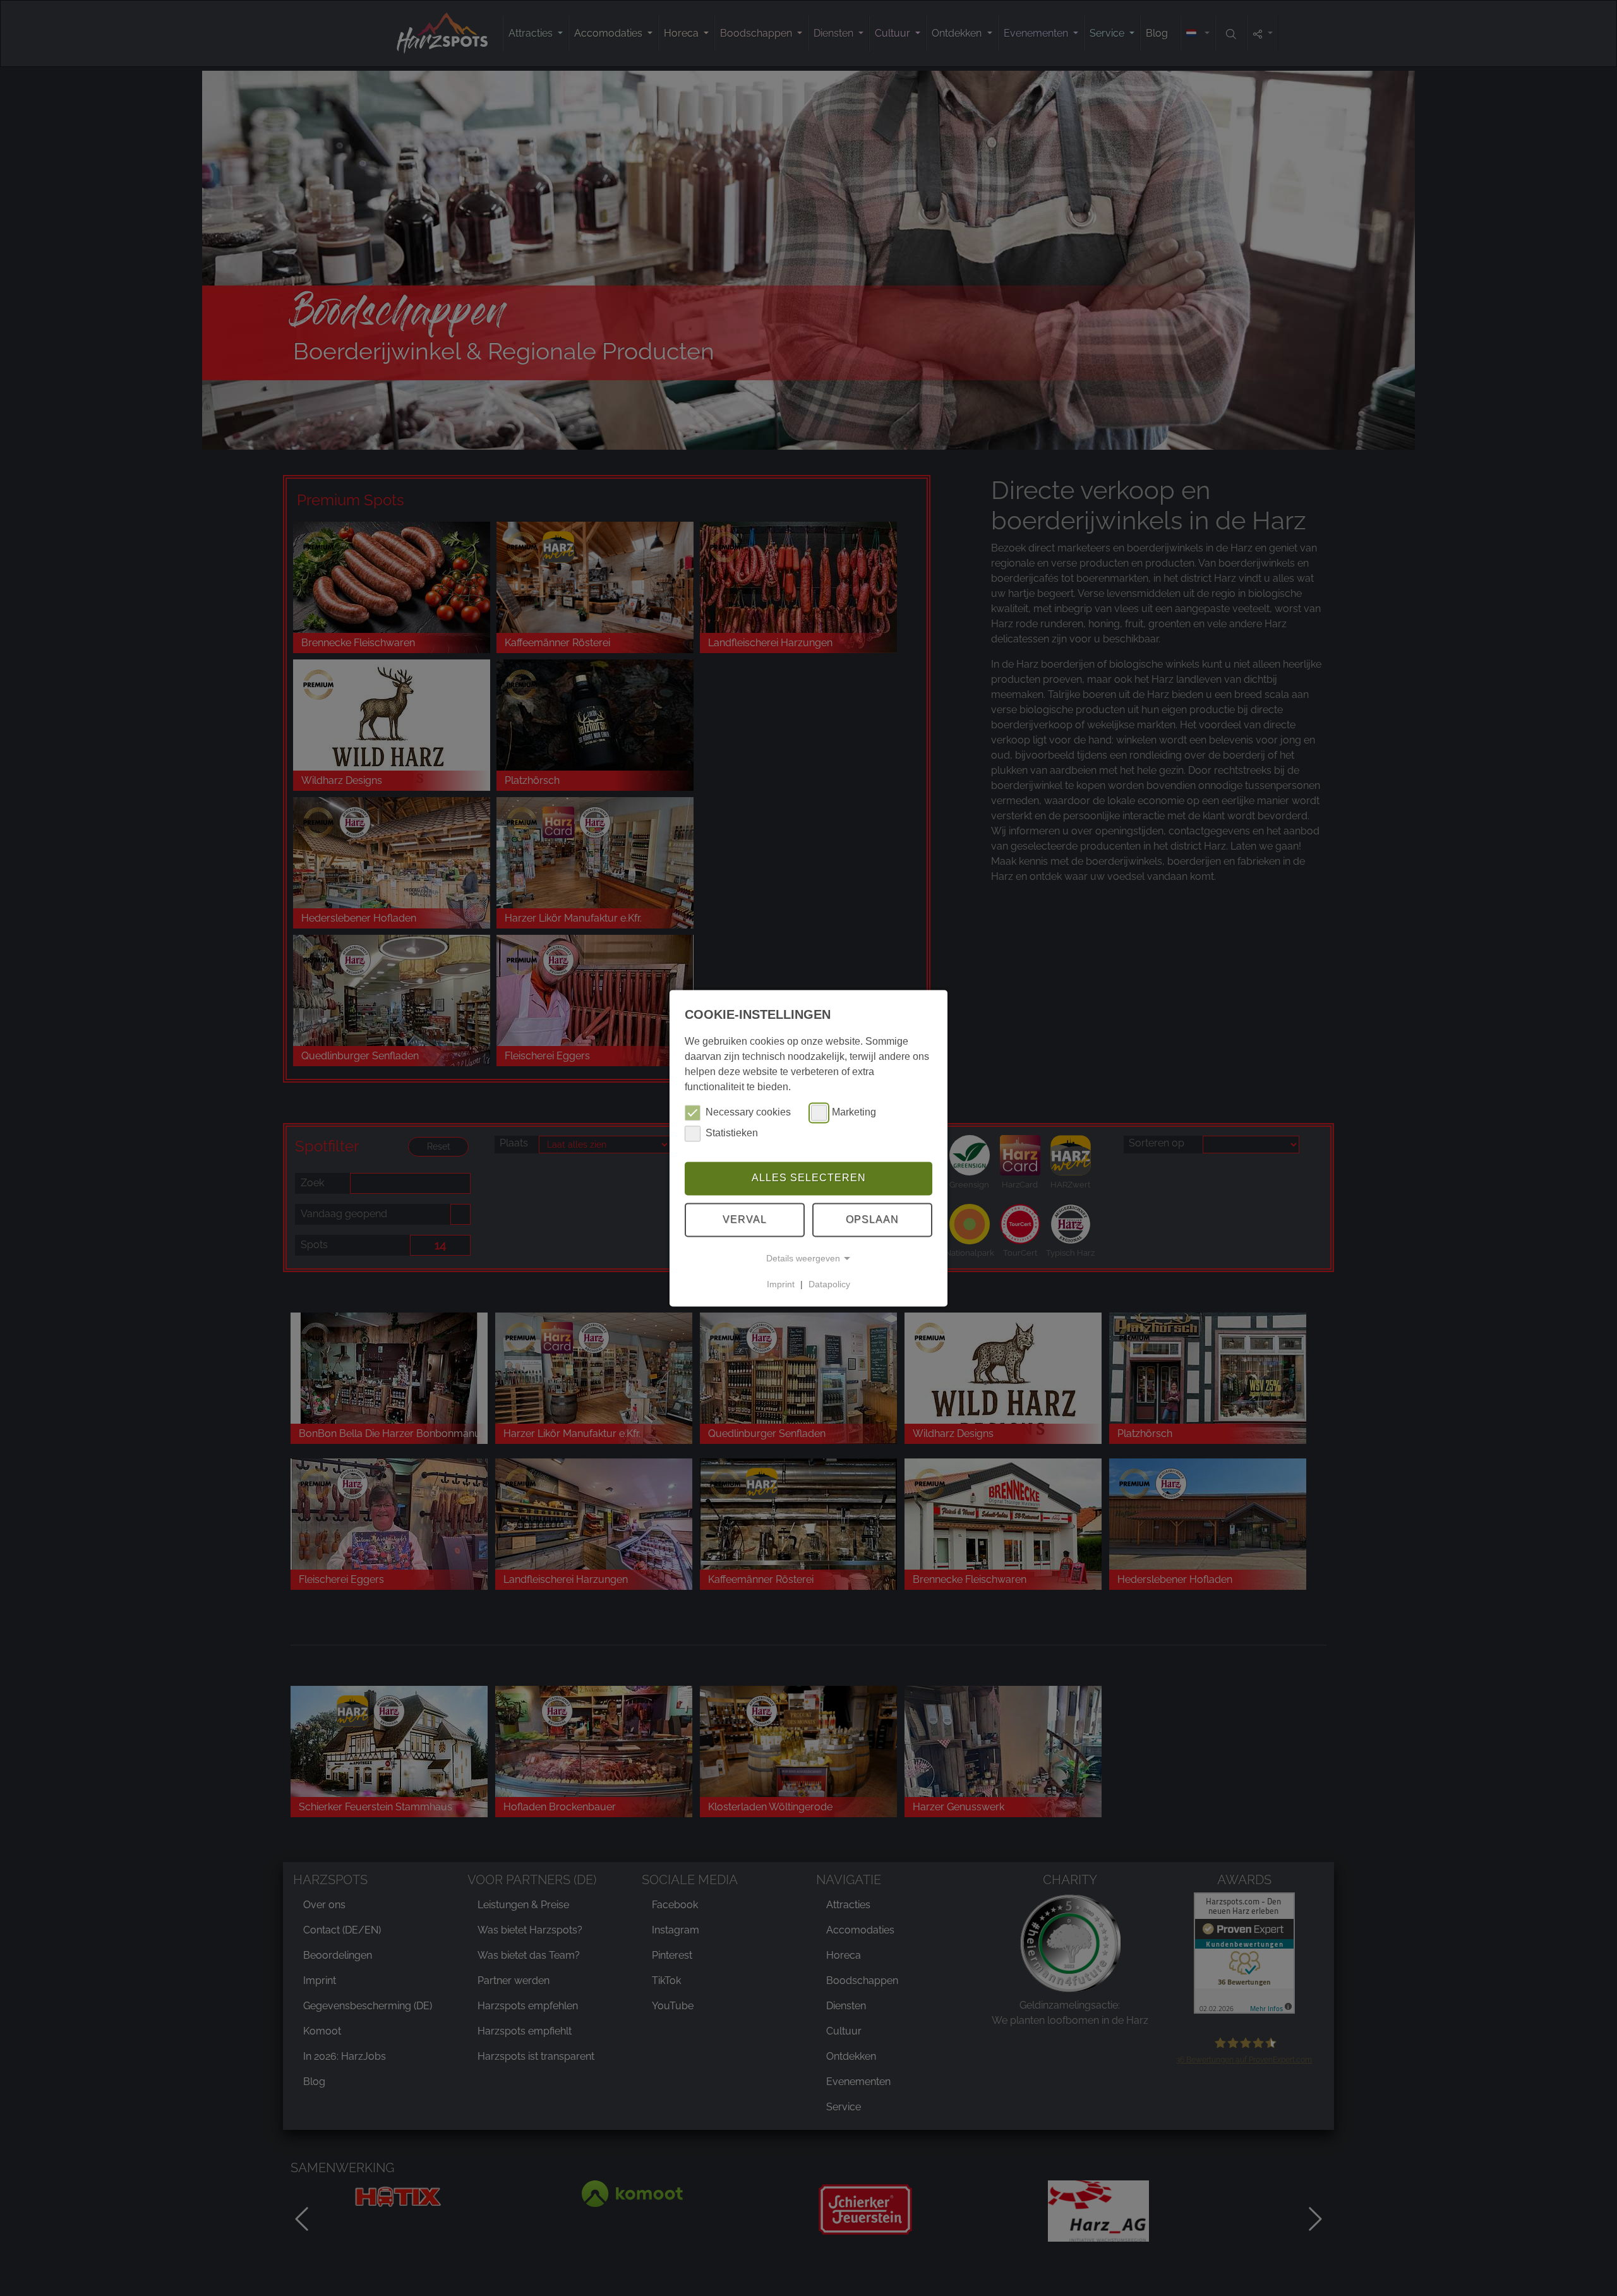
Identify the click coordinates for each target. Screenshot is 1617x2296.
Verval (745, 1219)
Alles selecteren (809, 1178)
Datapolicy (829, 1284)
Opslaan (872, 1219)
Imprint (781, 1284)
